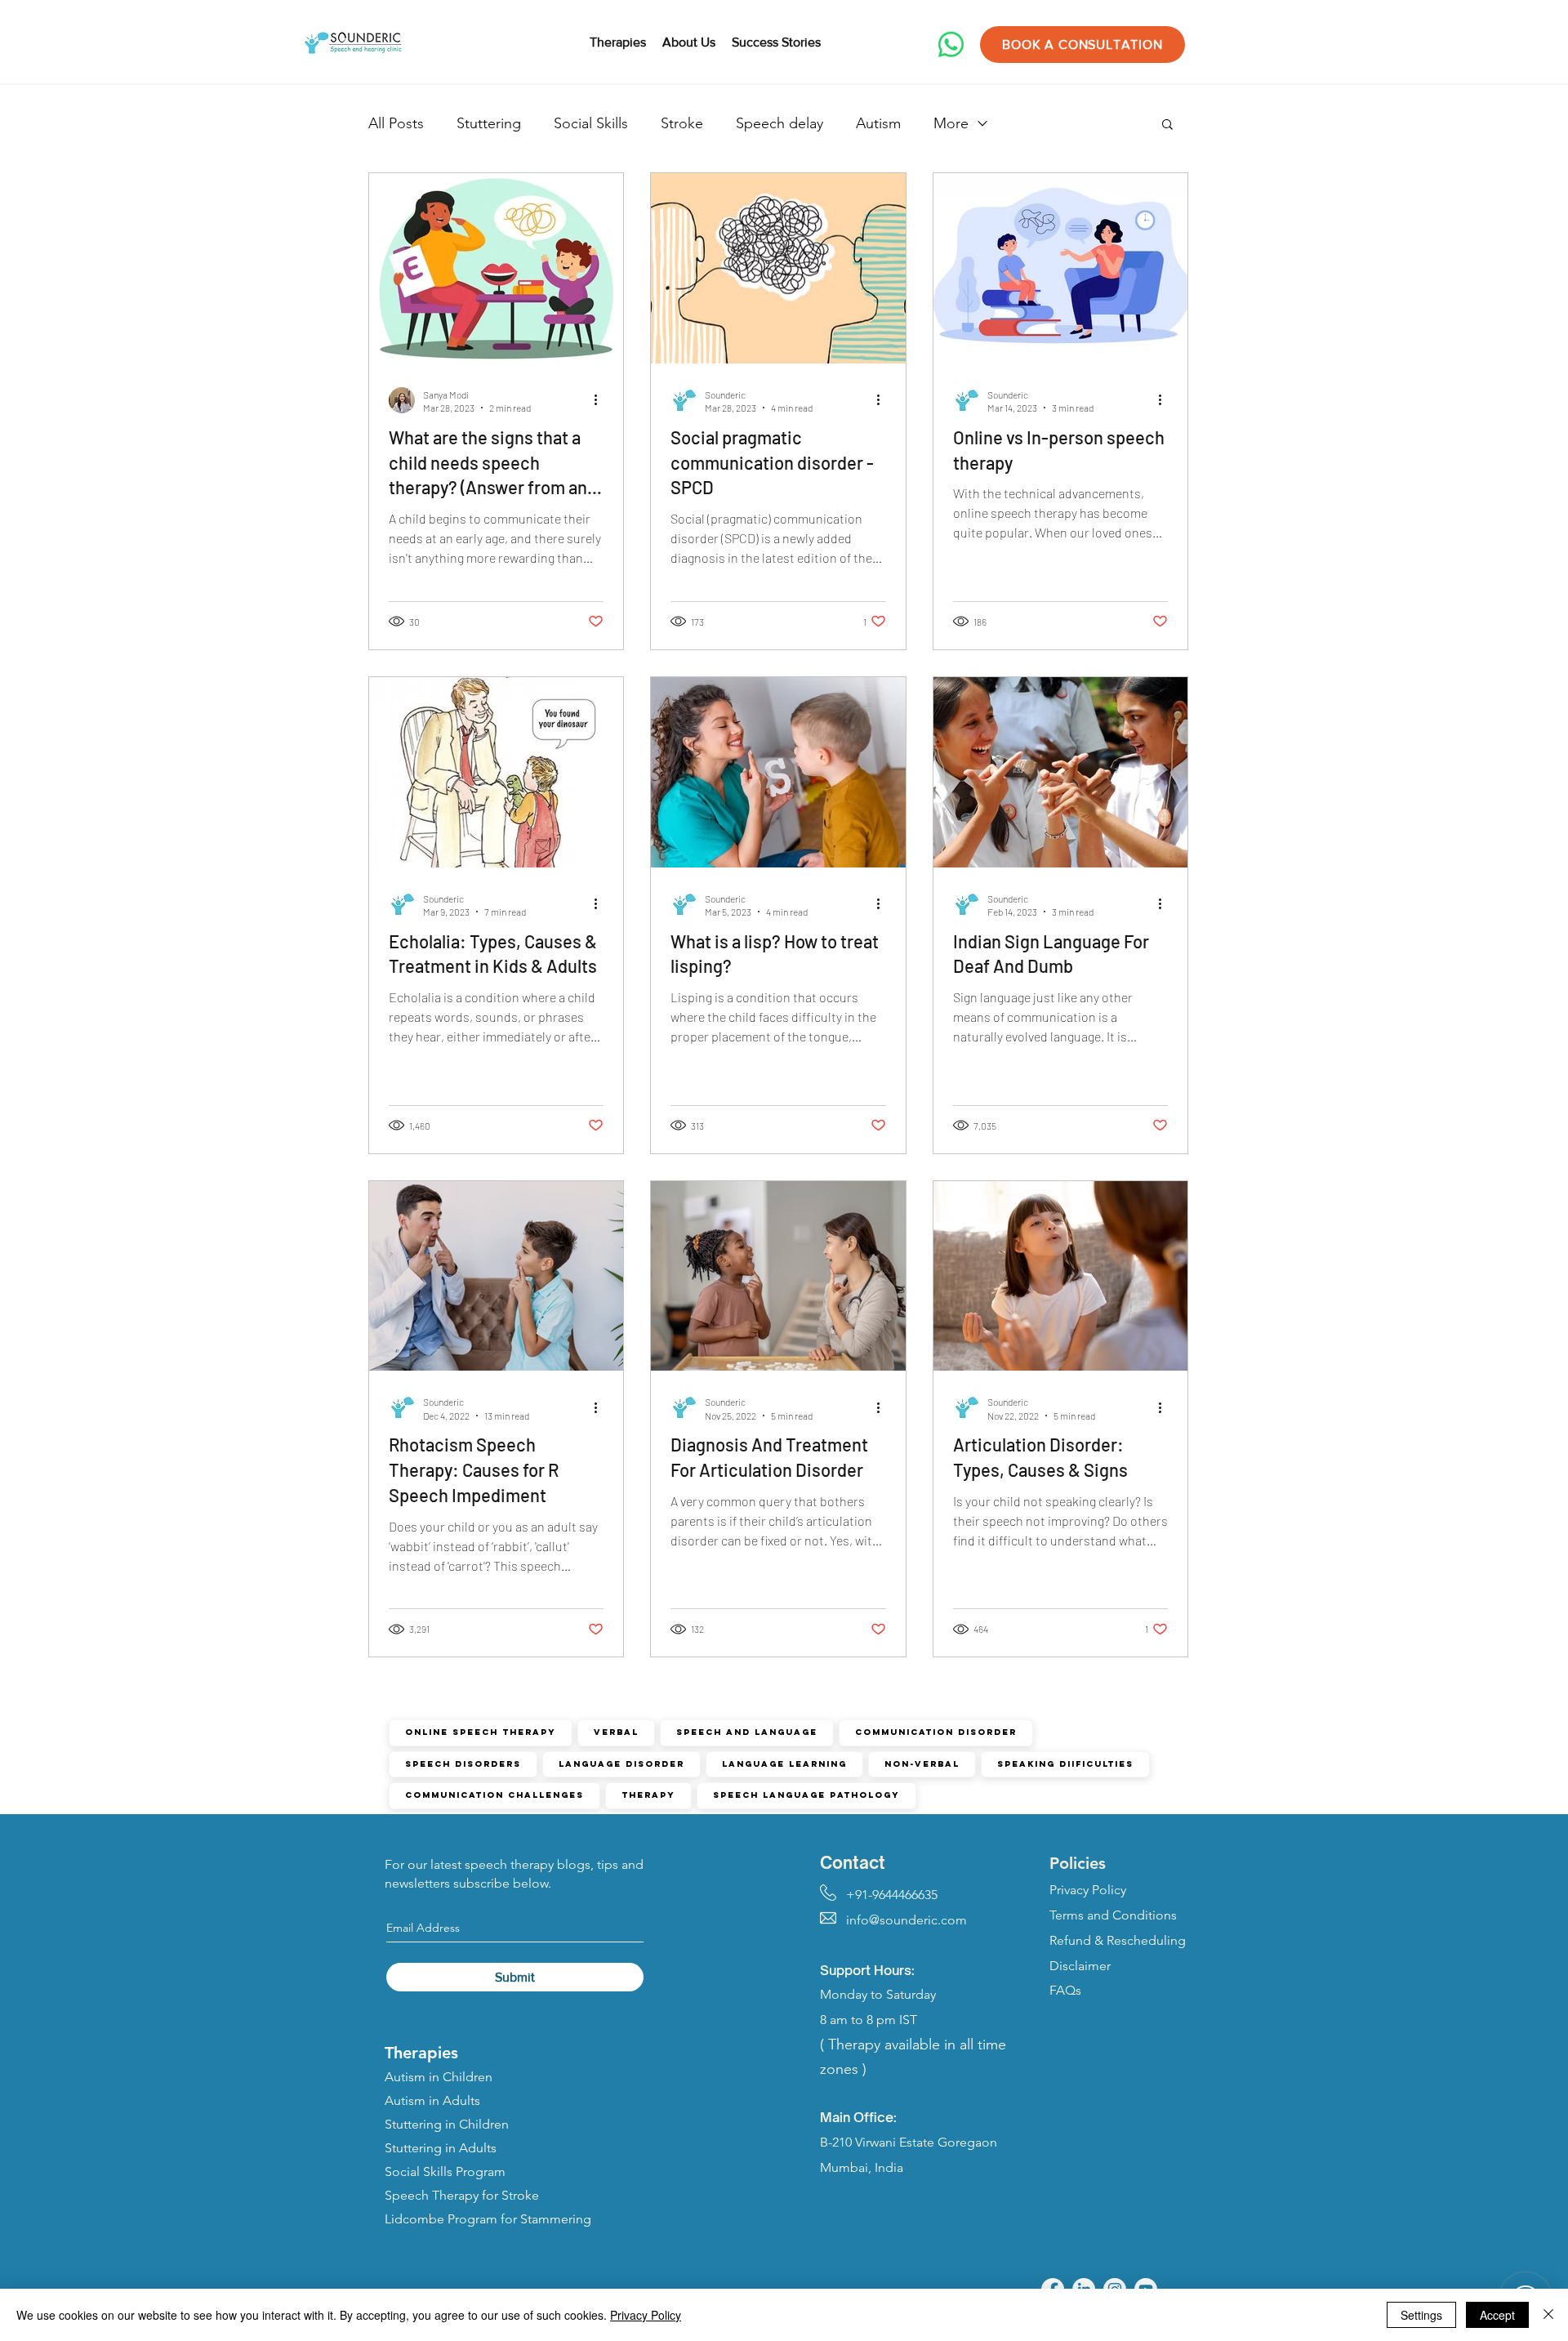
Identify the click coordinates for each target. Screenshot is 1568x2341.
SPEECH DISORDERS (463, 1764)
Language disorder (621, 1764)
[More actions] (601, 400)
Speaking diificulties (1065, 1764)
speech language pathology (806, 1795)
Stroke (682, 123)
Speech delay (780, 123)
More (951, 123)
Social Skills (591, 123)
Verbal (616, 1732)
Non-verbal (922, 1764)
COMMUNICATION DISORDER (936, 1732)
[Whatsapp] (951, 45)
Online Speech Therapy (481, 1732)
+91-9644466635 (879, 1895)
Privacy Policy (646, 2315)
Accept (1497, 2315)
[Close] (1548, 2315)
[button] (1167, 125)
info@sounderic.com (893, 1920)
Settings (1421, 2315)
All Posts (396, 123)
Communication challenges (494, 1795)
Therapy (648, 1795)
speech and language (747, 1732)
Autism (878, 123)
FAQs (1065, 1990)
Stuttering (489, 123)
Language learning (784, 1764)
